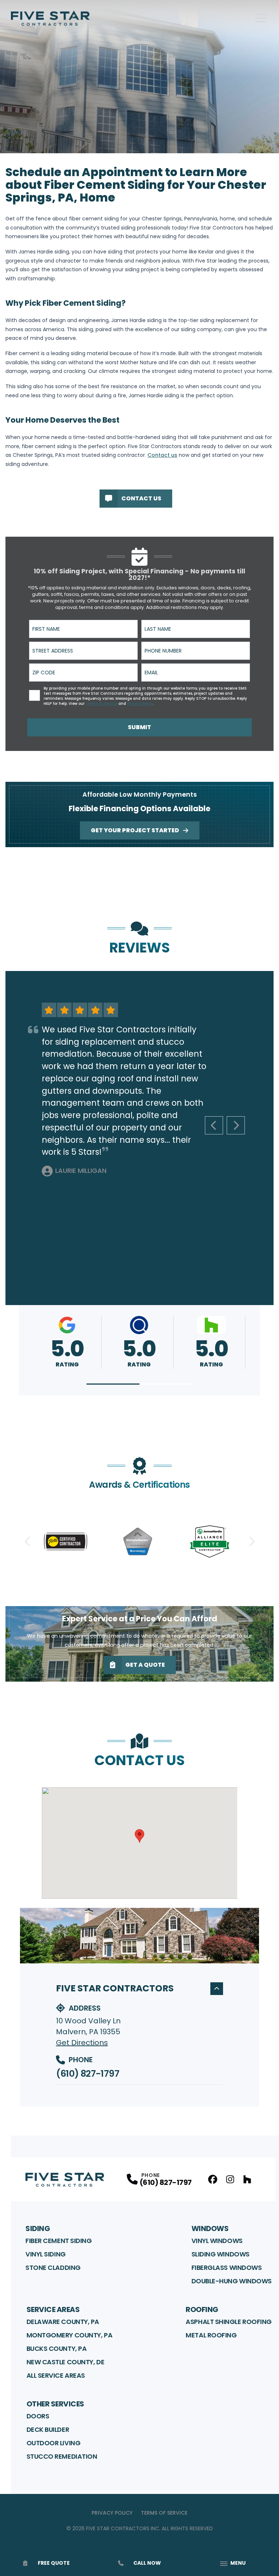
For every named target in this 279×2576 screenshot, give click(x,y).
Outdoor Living (54, 2443)
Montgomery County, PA (70, 2335)
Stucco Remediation (62, 2456)
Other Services (55, 2404)
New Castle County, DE (66, 2362)
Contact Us (141, 498)
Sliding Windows (221, 2254)
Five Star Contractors (115, 1988)
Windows (210, 2228)
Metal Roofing (211, 2335)
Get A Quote (145, 1665)
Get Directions (82, 2043)
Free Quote (54, 2563)
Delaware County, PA (63, 2322)
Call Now (147, 2563)
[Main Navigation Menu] (261, 18)
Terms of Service (164, 2513)
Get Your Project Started (135, 830)
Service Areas (53, 2309)
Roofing (202, 2309)
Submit (139, 727)
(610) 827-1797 (88, 2074)
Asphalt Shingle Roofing (229, 2322)
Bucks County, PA (57, 2349)
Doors (38, 2416)
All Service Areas (56, 2375)
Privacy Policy (112, 2513)
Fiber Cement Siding (58, 2241)
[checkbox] (35, 695)
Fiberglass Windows (227, 2268)
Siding (38, 2228)
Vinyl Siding (46, 2254)
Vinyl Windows (217, 2241)
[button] (113, 1384)
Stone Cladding (53, 2268)
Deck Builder (48, 2429)
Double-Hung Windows (232, 2281)
